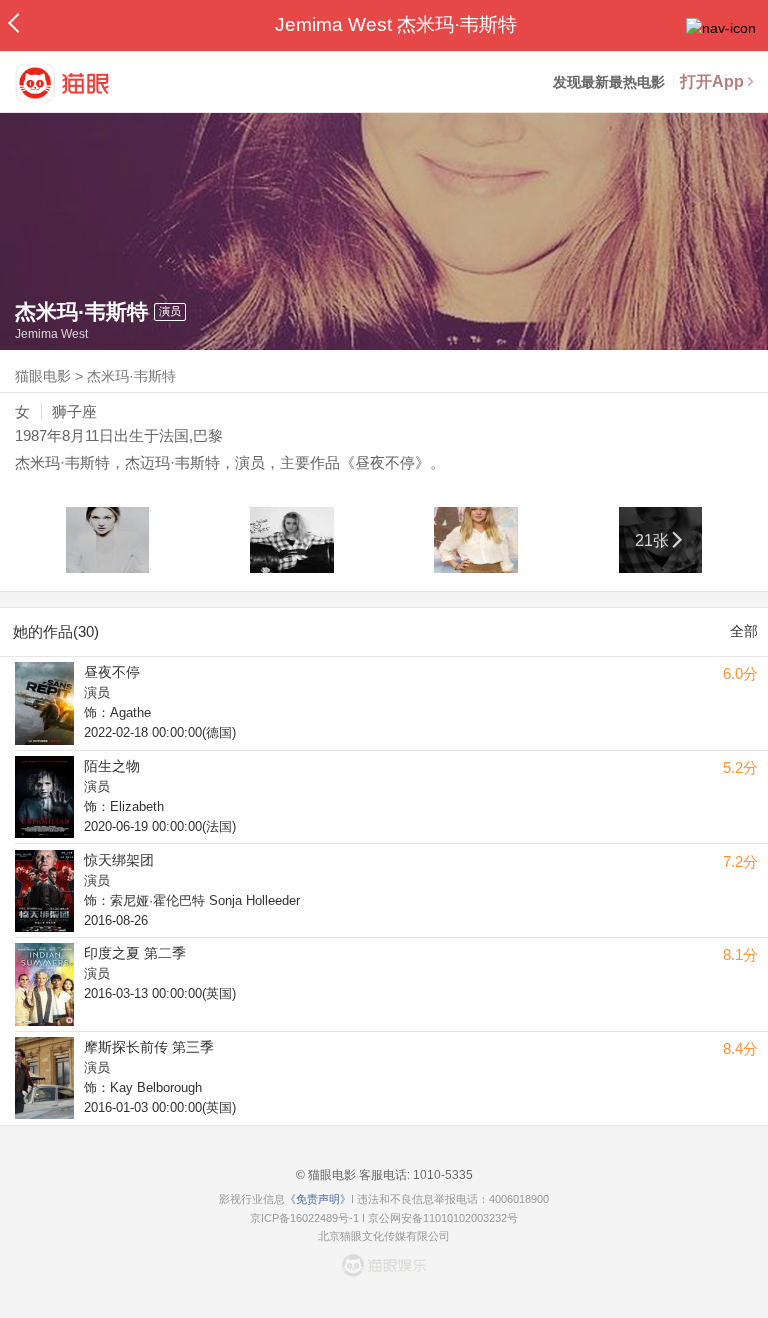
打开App (712, 81)
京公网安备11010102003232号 (443, 1218)
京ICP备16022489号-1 (304, 1218)
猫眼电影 (43, 376)
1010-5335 (441, 1175)
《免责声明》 (318, 1199)
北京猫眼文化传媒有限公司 (384, 1236)
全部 (744, 631)
